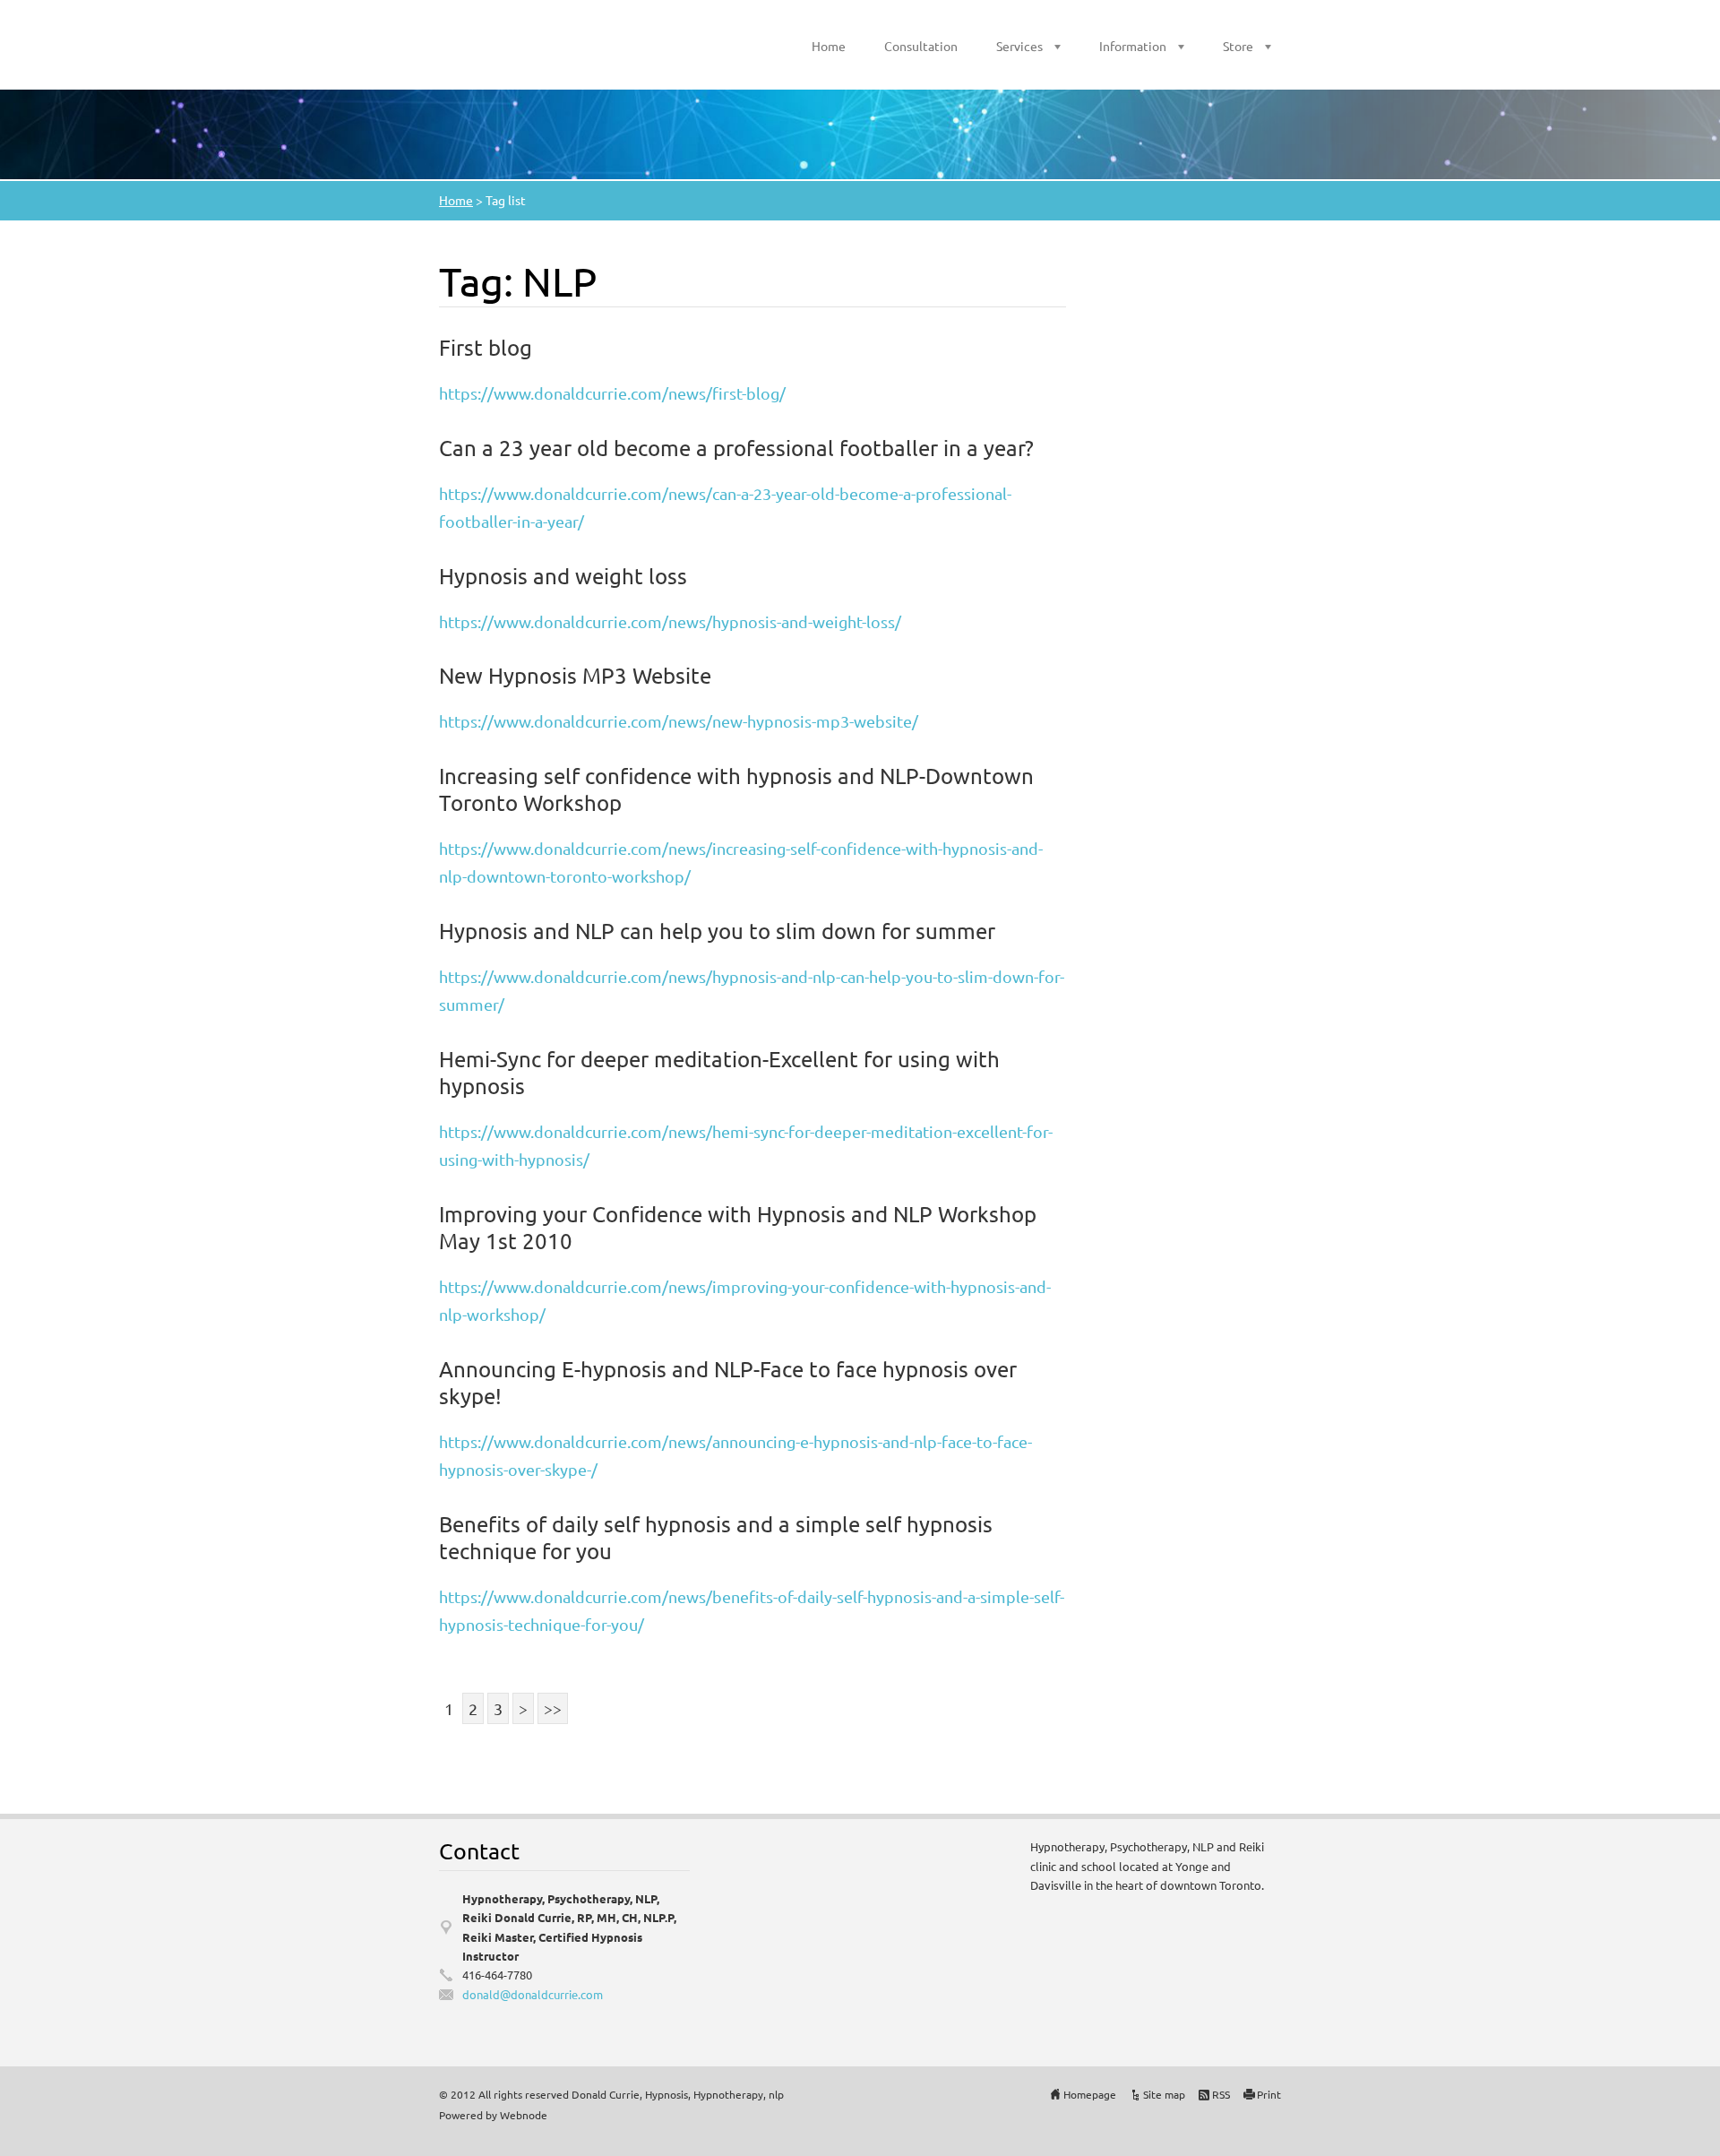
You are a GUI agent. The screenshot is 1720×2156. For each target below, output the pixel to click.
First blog (486, 347)
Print (1269, 2094)
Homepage (1090, 2094)
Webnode (524, 2115)
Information (1133, 46)
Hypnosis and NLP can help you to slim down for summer (717, 931)
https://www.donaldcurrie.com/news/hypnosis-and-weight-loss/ (670, 621)
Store (1238, 46)
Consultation (921, 46)
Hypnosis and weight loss (563, 576)
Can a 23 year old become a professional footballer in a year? (736, 448)
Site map (1164, 2094)
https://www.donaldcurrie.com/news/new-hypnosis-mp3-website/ (679, 721)
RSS (1221, 2094)
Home (829, 46)
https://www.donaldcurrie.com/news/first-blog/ (612, 393)
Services (1019, 46)
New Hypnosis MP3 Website (575, 675)
